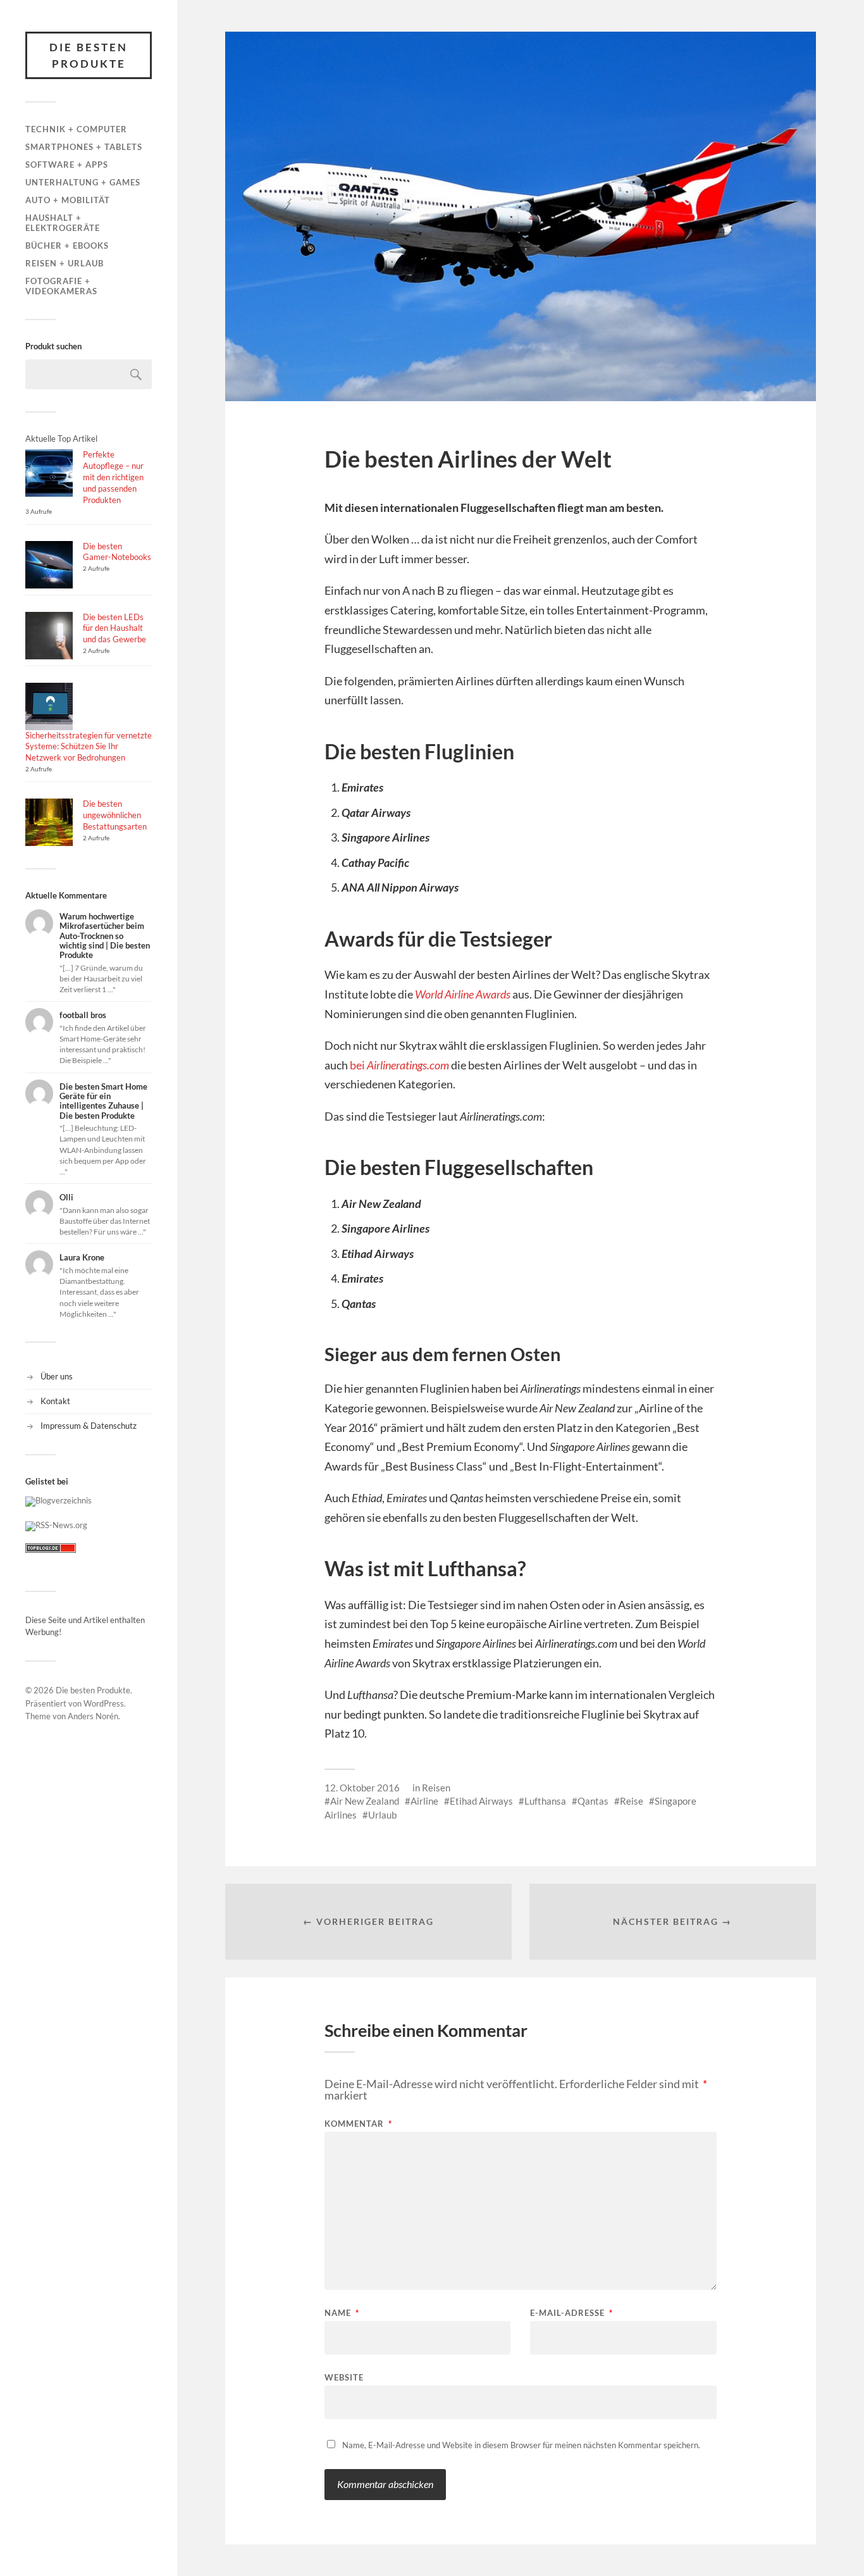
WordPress (104, 1703)
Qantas (593, 1801)
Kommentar (358, 2124)
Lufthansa (545, 1801)
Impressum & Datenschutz (89, 1426)
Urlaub (382, 1815)
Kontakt (55, 1401)
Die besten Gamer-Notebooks (117, 552)
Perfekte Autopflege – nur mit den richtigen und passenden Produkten (113, 477)
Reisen (436, 1788)
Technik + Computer (76, 129)
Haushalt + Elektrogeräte (63, 223)
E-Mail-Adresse (571, 2313)
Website (344, 2377)
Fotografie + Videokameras (61, 286)
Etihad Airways (481, 1801)
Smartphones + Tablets (84, 147)
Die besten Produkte (89, 55)
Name (342, 2313)
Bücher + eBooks (67, 246)
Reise (632, 1801)
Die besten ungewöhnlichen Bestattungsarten (115, 815)
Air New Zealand (365, 1801)
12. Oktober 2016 (362, 1788)
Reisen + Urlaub (65, 263)
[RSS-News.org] (56, 1525)
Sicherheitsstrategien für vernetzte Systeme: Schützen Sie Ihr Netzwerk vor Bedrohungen (89, 747)
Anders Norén (93, 1716)
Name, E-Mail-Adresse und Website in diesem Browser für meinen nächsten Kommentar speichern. (521, 2445)
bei (399, 1065)
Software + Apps (67, 165)
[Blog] (59, 1500)
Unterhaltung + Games (83, 182)
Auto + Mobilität (68, 200)
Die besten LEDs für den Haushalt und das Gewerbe (114, 628)
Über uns (57, 1376)
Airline (424, 1801)
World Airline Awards (463, 994)
